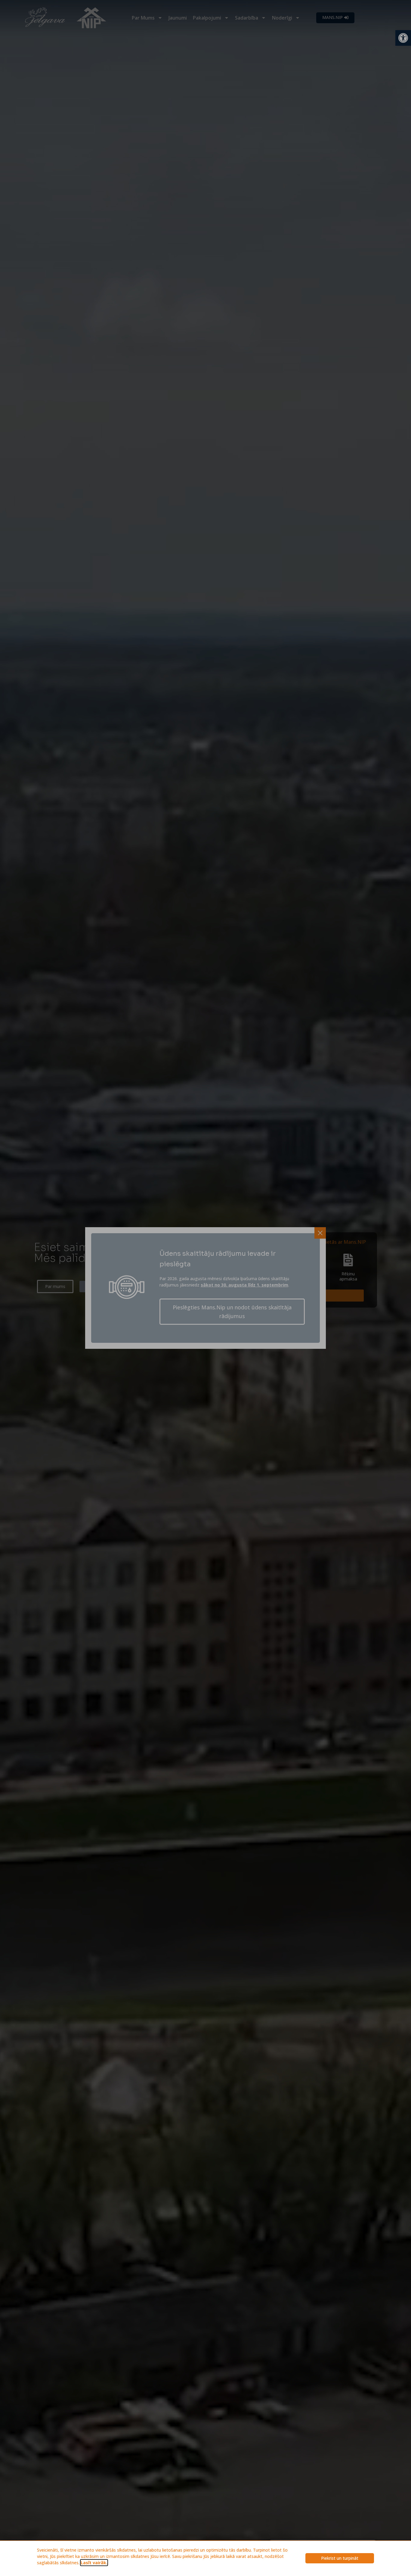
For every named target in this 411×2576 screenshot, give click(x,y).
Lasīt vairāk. (94, 2563)
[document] (205, 1288)
